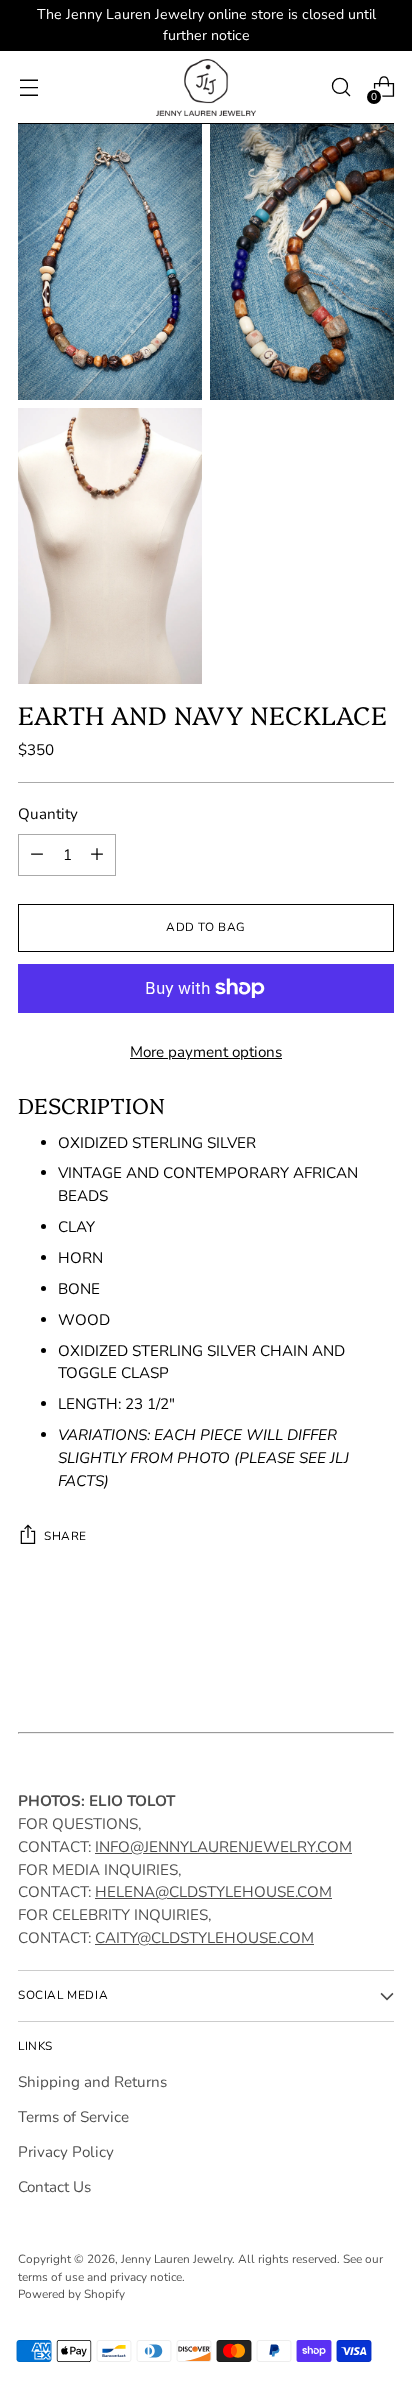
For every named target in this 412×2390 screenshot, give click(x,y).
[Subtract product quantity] (37, 855)
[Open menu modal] (28, 87)
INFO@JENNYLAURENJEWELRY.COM (223, 1847)
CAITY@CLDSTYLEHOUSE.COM (204, 1938)
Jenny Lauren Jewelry (176, 2259)
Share (65, 1536)
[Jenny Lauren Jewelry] (206, 87)
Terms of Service (73, 2117)
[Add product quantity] (97, 855)
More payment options (206, 1052)
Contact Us (54, 2187)
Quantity (48, 814)
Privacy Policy (66, 2152)
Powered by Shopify (71, 2294)
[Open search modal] (340, 87)
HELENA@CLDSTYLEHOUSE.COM (213, 1892)
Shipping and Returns (92, 2082)
